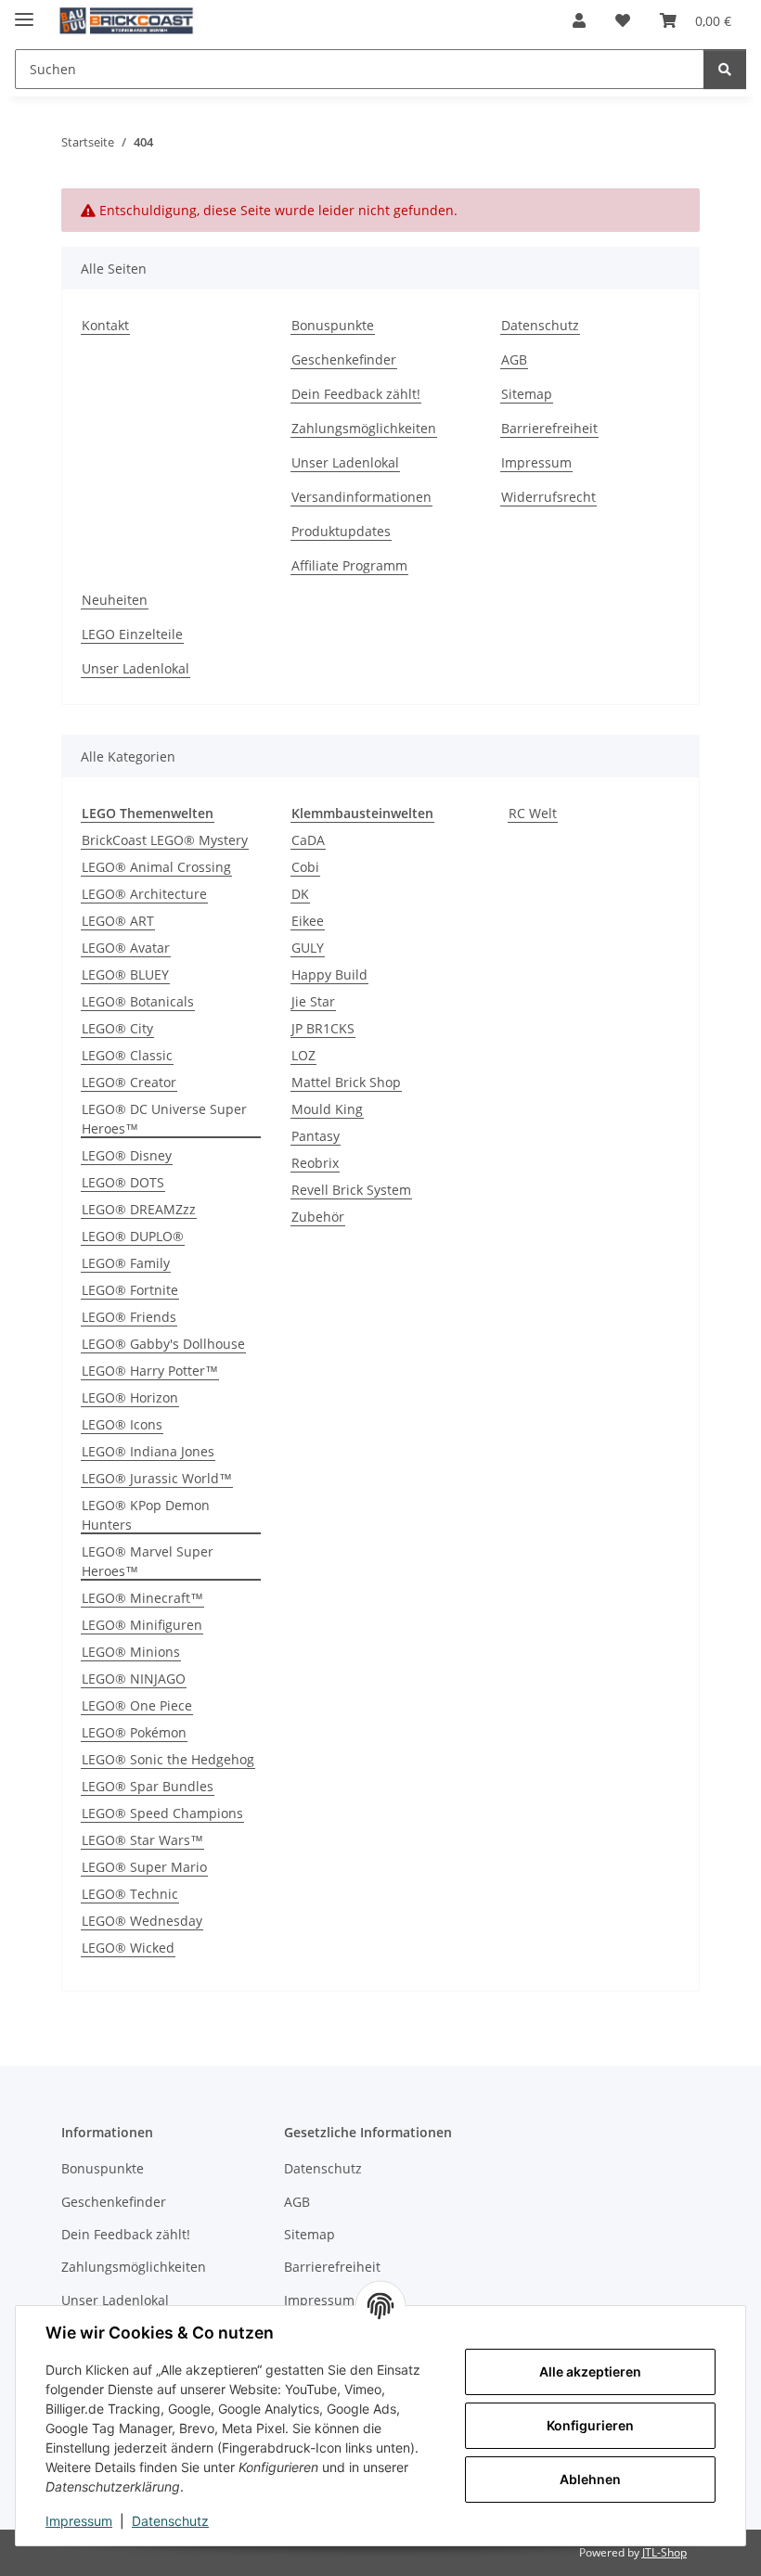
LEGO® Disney (127, 1155)
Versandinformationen (361, 497)
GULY (308, 948)
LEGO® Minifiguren (142, 1625)
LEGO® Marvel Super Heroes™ (148, 1561)
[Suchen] (725, 69)
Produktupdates (341, 531)
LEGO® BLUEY (125, 974)
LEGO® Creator (129, 1082)
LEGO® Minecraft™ (142, 1598)
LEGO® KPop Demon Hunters (146, 1515)
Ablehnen (590, 2479)
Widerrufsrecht (548, 497)
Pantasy (316, 1136)
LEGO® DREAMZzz (139, 1209)
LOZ (303, 1055)
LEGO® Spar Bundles (148, 1786)
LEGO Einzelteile (132, 634)
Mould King (327, 1109)
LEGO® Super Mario (144, 1867)
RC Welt (533, 813)
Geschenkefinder (344, 359)
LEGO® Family (126, 1263)
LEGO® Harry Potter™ (150, 1371)
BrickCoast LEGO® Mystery (165, 840)
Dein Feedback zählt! (356, 394)
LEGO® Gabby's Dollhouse (163, 1344)
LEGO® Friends (129, 1317)
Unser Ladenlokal (345, 462)
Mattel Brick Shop (346, 1082)
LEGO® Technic (130, 1894)
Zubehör (318, 1217)
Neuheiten (115, 600)
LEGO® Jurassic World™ (157, 1478)
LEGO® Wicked (128, 1948)
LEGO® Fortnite (130, 1290)
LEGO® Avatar (126, 948)
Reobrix (315, 1163)
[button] (579, 20)
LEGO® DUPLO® (133, 1236)
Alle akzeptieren (590, 2371)
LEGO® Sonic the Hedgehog (168, 1759)
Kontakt (105, 325)
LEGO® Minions (131, 1652)
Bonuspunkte (333, 325)
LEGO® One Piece (137, 1705)
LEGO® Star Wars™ (142, 1840)
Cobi (305, 867)
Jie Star (313, 1001)
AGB (514, 359)
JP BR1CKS (323, 1028)
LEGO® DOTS (123, 1182)
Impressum (79, 2521)
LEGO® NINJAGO (134, 1679)
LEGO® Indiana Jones (148, 1451)
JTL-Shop (664, 2552)
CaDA (308, 840)
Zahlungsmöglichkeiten (364, 428)
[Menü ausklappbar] (24, 12)
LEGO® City (117, 1028)
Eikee (308, 921)
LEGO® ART (118, 921)
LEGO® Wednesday (142, 1921)
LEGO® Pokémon (134, 1732)
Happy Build (329, 974)
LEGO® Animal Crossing (156, 867)
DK (300, 894)
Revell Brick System (351, 1190)
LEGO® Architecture (144, 894)
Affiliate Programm (349, 565)
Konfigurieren (590, 2425)
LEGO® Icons (122, 1424)
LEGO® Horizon (130, 1397)
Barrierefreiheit (549, 428)
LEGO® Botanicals (138, 1001)
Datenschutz (170, 2521)
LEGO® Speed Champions (162, 1813)
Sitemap (527, 394)
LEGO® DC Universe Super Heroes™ (164, 1119)
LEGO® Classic (127, 1055)
